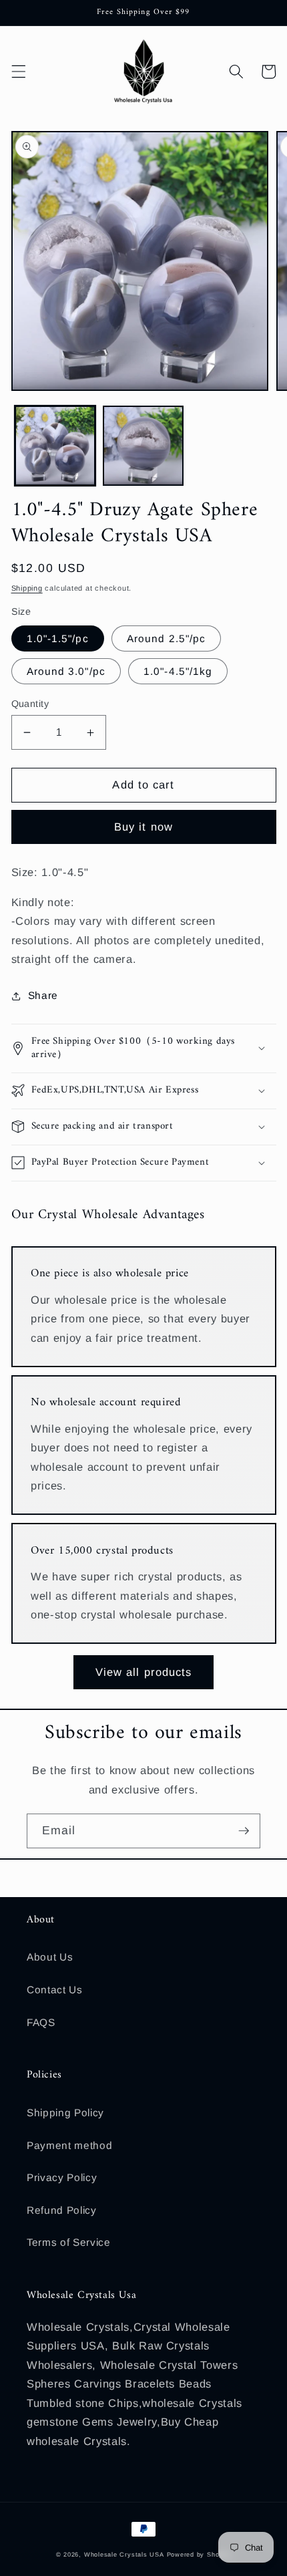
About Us (50, 1957)
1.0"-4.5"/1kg (178, 671)
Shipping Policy (65, 2113)
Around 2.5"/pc (166, 638)
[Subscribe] (244, 1831)
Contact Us (55, 1990)
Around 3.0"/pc (66, 671)
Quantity (30, 704)
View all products (144, 1672)
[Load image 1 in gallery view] (55, 446)
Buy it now (143, 827)
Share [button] (43, 995)
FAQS (41, 2022)
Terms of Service (69, 2242)
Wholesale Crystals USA (124, 2555)
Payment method (69, 2145)
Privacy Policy (62, 2177)
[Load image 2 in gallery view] (143, 446)
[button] (18, 71)
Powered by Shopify (199, 2555)
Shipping (27, 588)
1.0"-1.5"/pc (58, 638)
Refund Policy (62, 2210)
